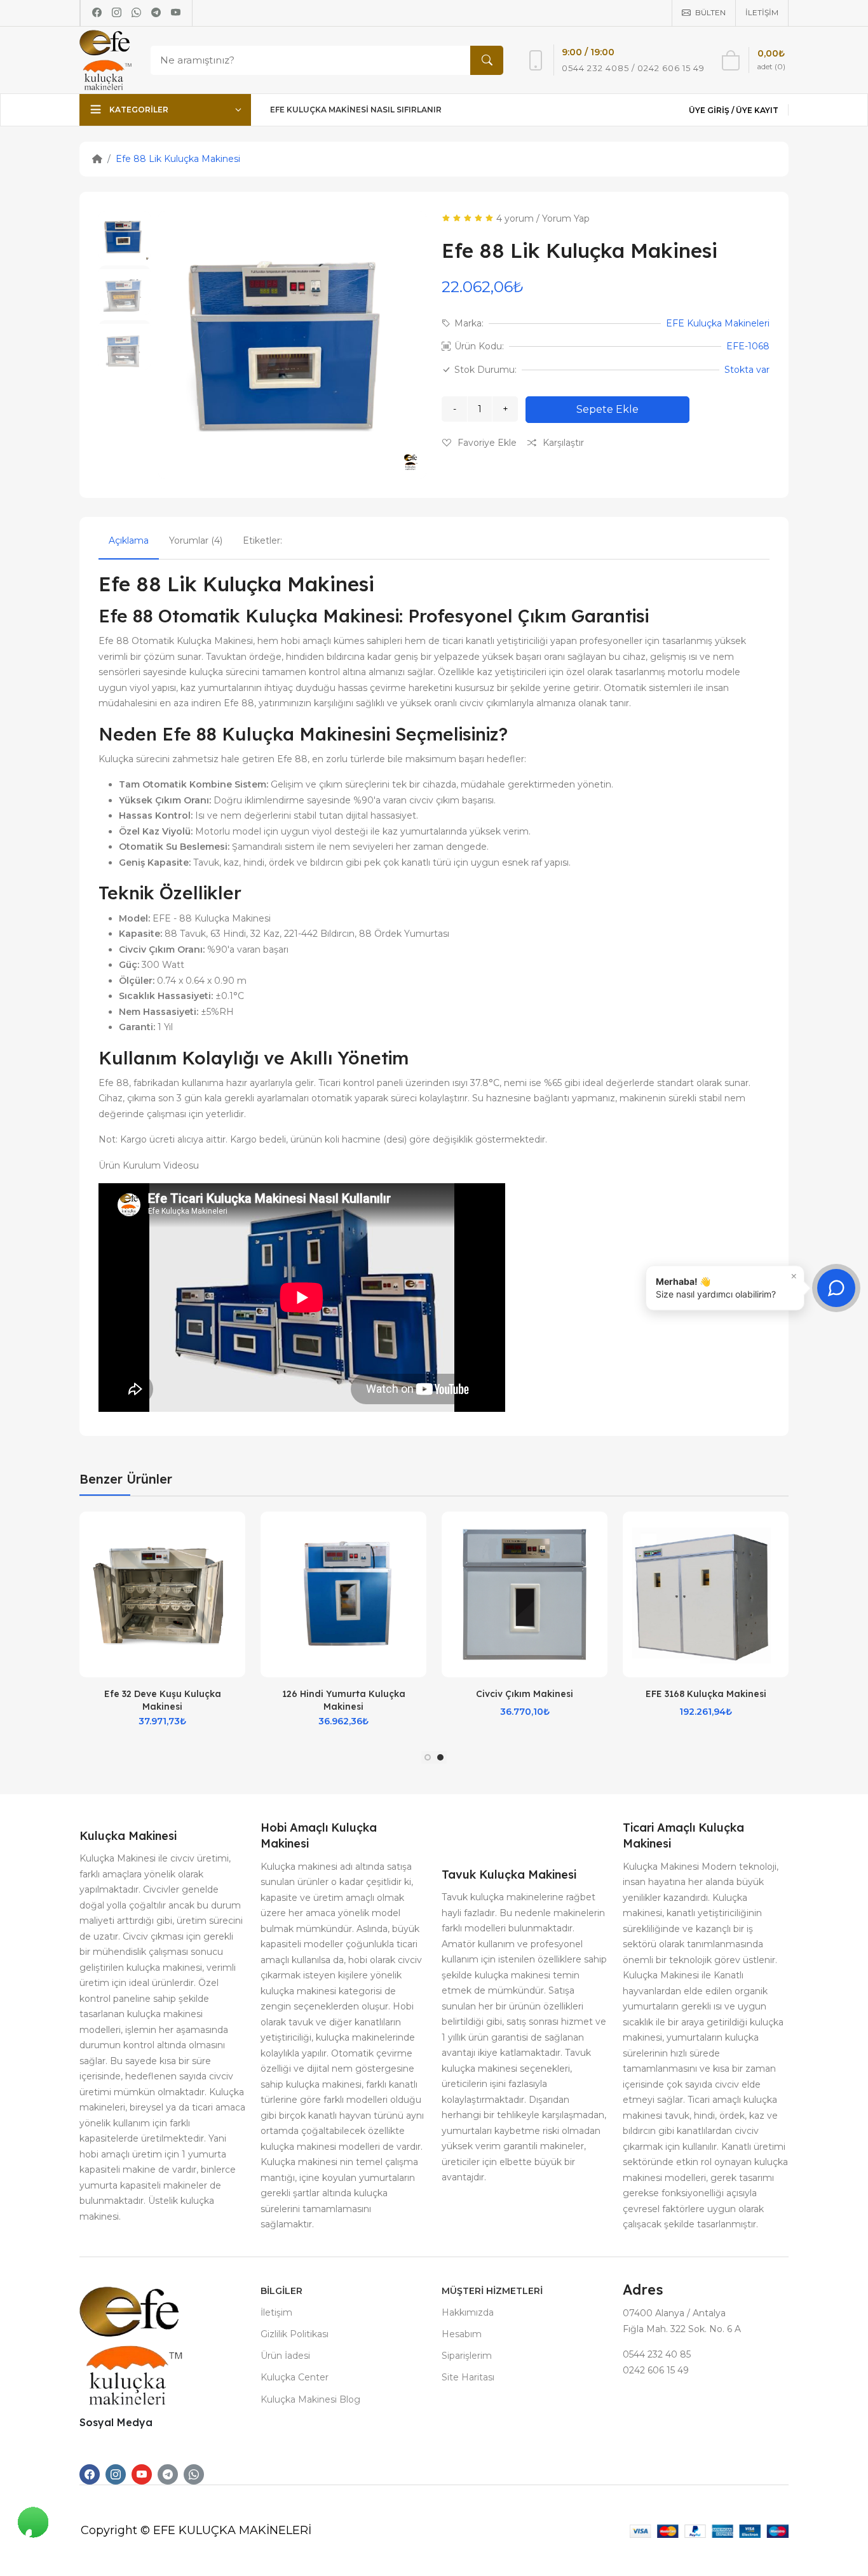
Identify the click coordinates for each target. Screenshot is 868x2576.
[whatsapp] (136, 13)
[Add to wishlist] (236, 1534)
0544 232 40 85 (657, 2354)
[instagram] (117, 13)
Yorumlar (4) (196, 540)
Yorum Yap (566, 218)
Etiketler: (262, 540)
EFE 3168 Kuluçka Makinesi (706, 1694)
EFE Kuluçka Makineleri (718, 323)
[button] (428, 1757)
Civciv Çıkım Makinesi (525, 1694)
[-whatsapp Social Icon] (194, 2474)
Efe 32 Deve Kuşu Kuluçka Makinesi (163, 1700)
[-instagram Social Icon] (116, 2474)
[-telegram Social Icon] (168, 2474)
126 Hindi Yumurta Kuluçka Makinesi (344, 1700)
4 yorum (515, 218)
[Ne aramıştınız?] (487, 60)
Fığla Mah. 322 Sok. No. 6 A (682, 2329)
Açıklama (129, 540)
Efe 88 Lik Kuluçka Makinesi (178, 159)
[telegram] (156, 13)
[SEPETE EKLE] (417, 1566)
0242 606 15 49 (656, 2370)
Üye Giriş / (712, 110)
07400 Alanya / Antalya (674, 2313)
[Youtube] (176, 13)
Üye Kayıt (757, 110)
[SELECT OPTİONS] (236, 1566)
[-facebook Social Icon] (90, 2474)
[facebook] (97, 13)
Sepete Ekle (607, 409)
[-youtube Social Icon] (142, 2474)
